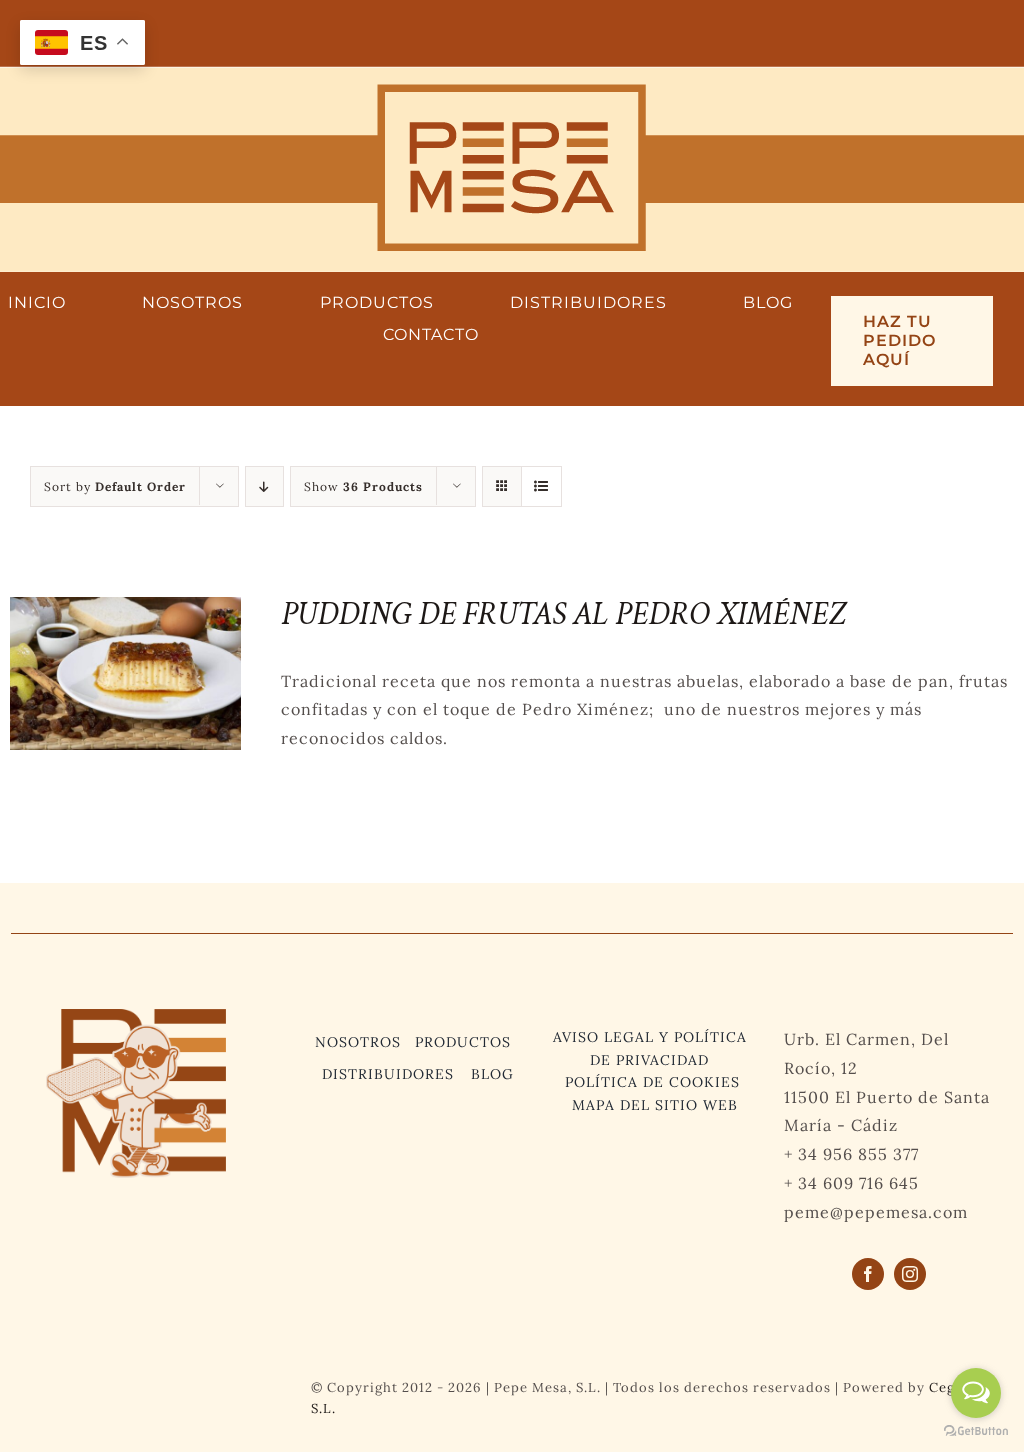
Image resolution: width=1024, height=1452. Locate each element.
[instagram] (910, 1274)
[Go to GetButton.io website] (976, 1431)
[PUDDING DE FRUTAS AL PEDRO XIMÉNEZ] (125, 611)
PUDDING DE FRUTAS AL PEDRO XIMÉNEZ (563, 614)
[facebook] (868, 1274)
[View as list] (541, 486)
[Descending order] (264, 486)
